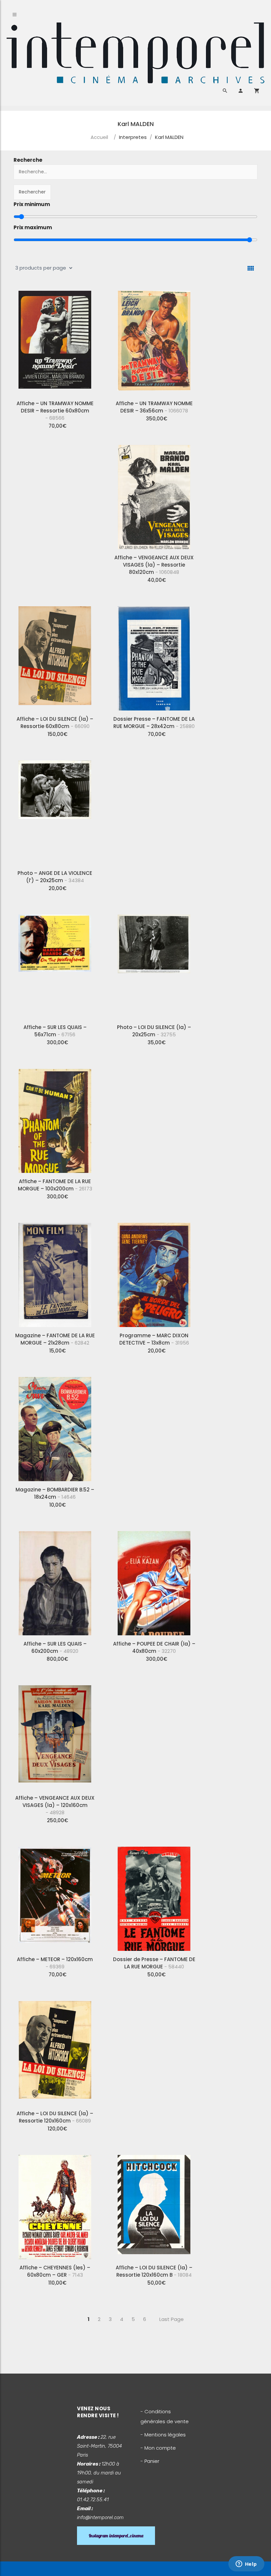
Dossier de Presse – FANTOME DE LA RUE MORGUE (154, 1963)
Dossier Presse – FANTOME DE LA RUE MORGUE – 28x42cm (154, 723)
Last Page (172, 2319)
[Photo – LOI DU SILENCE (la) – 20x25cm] (154, 964)
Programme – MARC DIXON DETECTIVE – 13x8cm (154, 1339)
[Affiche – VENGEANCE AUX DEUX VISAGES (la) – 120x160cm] (55, 1735)
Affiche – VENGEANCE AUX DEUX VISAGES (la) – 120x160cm (55, 1805)
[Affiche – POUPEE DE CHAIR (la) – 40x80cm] (154, 1581)
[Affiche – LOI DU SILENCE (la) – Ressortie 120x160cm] (55, 2050)
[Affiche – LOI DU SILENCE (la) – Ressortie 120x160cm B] (154, 2205)
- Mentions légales (163, 2435)
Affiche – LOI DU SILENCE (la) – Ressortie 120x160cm (55, 2117)
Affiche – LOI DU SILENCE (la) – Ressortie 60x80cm (55, 723)
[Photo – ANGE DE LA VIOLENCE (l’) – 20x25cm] (55, 810)
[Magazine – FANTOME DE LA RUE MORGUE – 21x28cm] (55, 1272)
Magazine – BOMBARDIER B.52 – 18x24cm (55, 1493)
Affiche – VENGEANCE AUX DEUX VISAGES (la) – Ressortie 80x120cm (154, 565)
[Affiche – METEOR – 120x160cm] (55, 1896)
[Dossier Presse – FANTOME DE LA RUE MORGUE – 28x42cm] (154, 656)
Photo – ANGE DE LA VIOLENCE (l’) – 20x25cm (55, 877)
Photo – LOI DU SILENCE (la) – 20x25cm (154, 1031)
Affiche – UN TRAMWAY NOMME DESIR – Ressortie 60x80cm (55, 411)
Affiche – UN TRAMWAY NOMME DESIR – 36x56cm (154, 407)
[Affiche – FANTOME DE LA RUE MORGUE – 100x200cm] (55, 1118)
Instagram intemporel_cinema (116, 2536)
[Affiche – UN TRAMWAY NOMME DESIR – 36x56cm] (154, 340)
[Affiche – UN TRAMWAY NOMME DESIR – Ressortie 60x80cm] (55, 340)
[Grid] (251, 268)
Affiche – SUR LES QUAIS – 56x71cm (55, 1031)
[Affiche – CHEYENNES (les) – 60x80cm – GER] (55, 2205)
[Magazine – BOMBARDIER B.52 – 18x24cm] (55, 1427)
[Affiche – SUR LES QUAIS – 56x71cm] (55, 964)
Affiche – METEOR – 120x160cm (55, 1963)
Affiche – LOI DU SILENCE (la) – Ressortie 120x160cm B (154, 2271)
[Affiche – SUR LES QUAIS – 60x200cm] (55, 1581)
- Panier (150, 2461)
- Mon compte (158, 2448)
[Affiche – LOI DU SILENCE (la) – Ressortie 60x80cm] (55, 656)
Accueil (99, 137)
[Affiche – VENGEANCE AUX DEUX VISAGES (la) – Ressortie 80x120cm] (154, 494)
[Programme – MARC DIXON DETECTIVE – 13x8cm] (154, 1272)
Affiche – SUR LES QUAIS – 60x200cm (55, 1647)
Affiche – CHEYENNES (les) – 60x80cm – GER (55, 2271)
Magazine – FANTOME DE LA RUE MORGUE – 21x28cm (55, 1339)
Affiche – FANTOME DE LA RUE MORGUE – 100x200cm (55, 1185)
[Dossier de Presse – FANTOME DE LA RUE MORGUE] (154, 1896)
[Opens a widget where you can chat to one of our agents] (246, 2564)
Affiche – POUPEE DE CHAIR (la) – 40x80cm (154, 1647)
